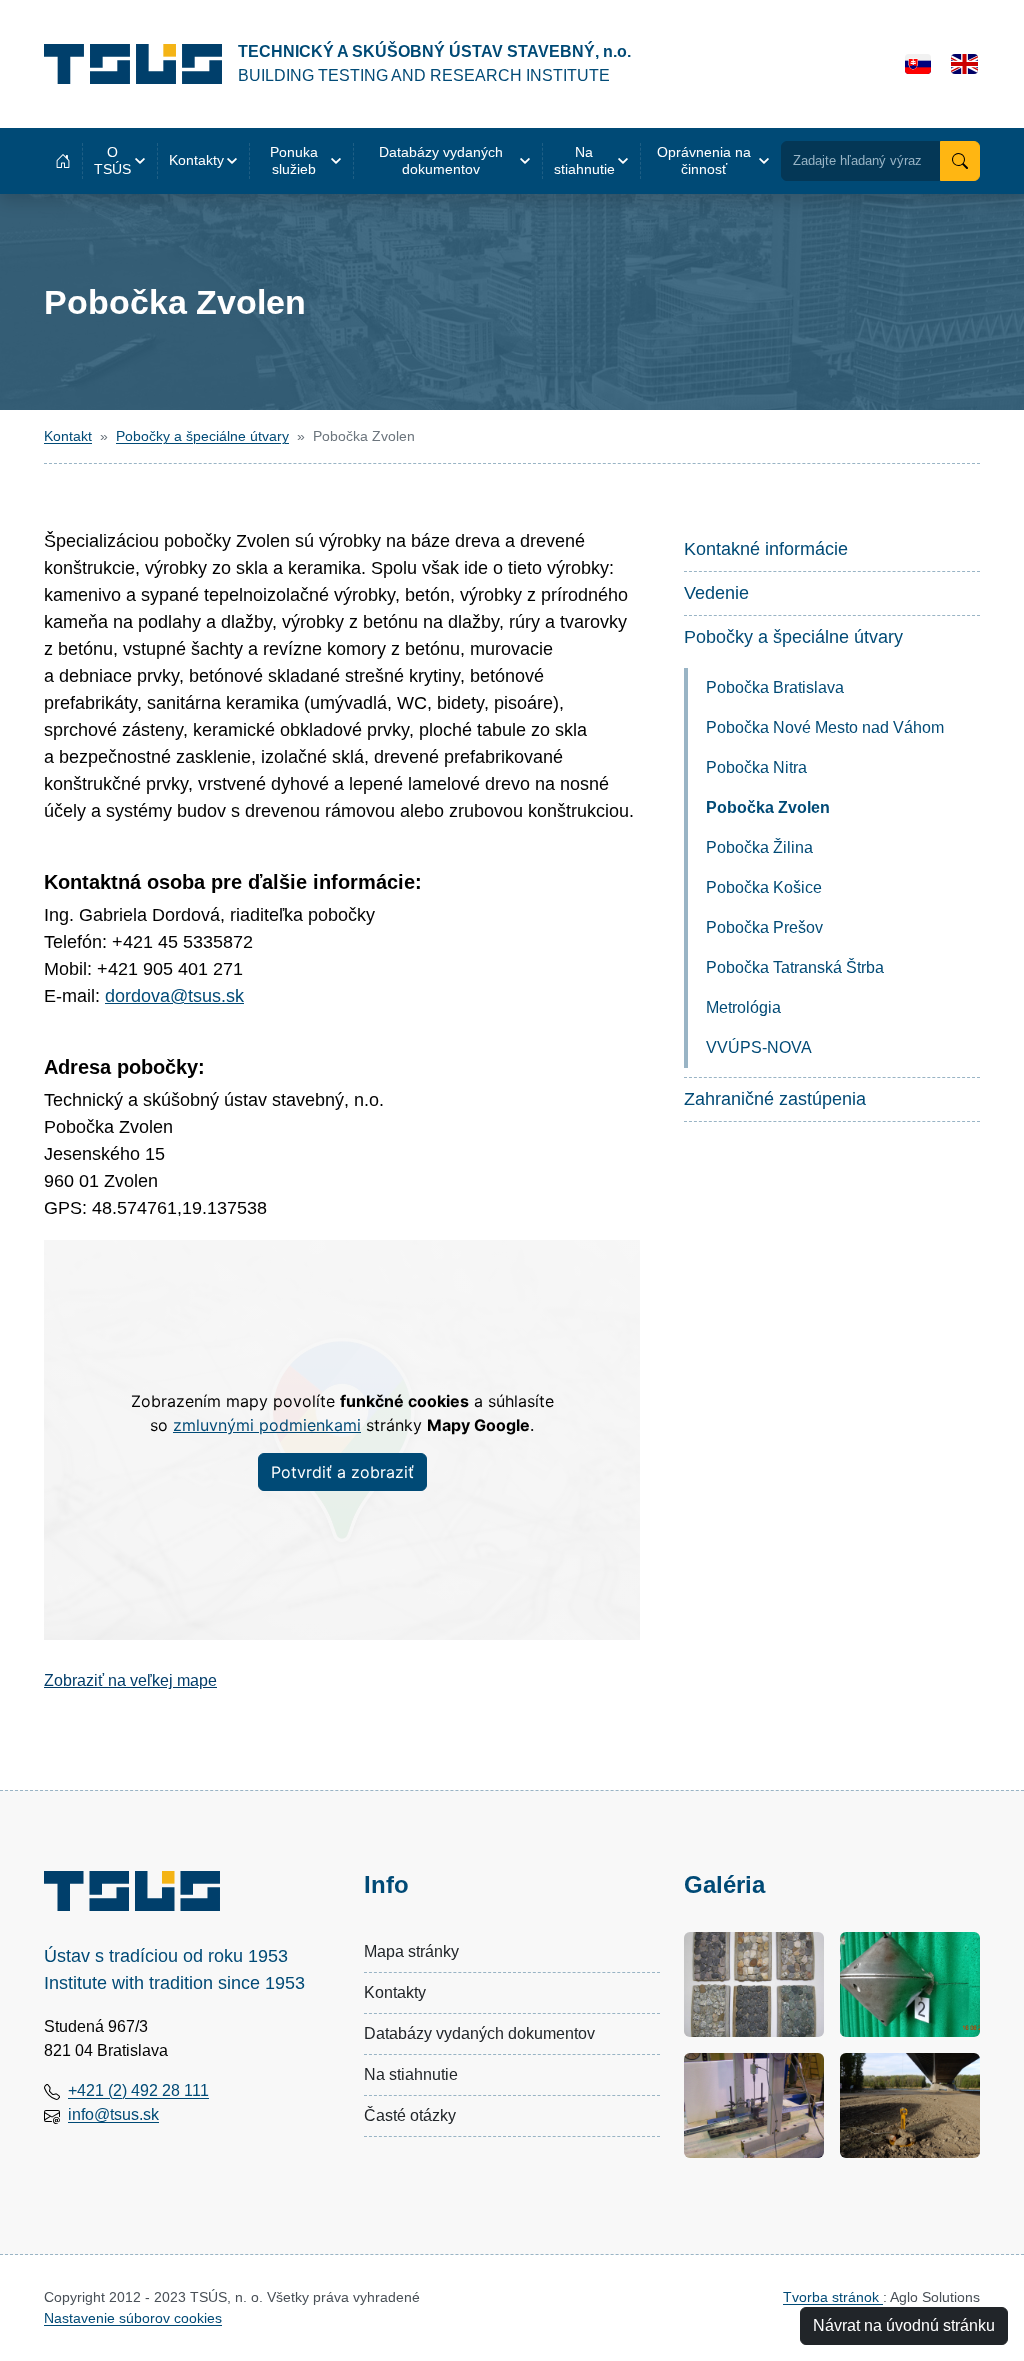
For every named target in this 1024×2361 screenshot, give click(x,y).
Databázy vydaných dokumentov (479, 2033)
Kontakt (68, 436)
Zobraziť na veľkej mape (130, 1680)
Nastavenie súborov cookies (133, 2318)
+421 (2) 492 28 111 (138, 2090)
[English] (964, 64)
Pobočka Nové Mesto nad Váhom (825, 727)
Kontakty (395, 1992)
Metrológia (743, 1007)
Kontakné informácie (766, 549)
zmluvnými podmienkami (267, 1425)
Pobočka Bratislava (775, 687)
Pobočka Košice (764, 887)
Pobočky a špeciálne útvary (202, 436)
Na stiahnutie (411, 2074)
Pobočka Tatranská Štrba (795, 967)
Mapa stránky (411, 1951)
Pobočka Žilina (759, 847)
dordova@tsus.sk (174, 996)
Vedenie (716, 593)
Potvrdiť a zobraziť (342, 1472)
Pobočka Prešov (764, 927)
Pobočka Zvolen (768, 807)
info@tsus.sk (113, 2114)
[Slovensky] (918, 64)
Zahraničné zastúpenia (775, 1099)
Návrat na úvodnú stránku (904, 2325)
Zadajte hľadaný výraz (857, 160)
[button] (119, 161)
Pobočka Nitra (756, 767)
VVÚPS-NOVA (759, 1047)
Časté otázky (410, 2115)
